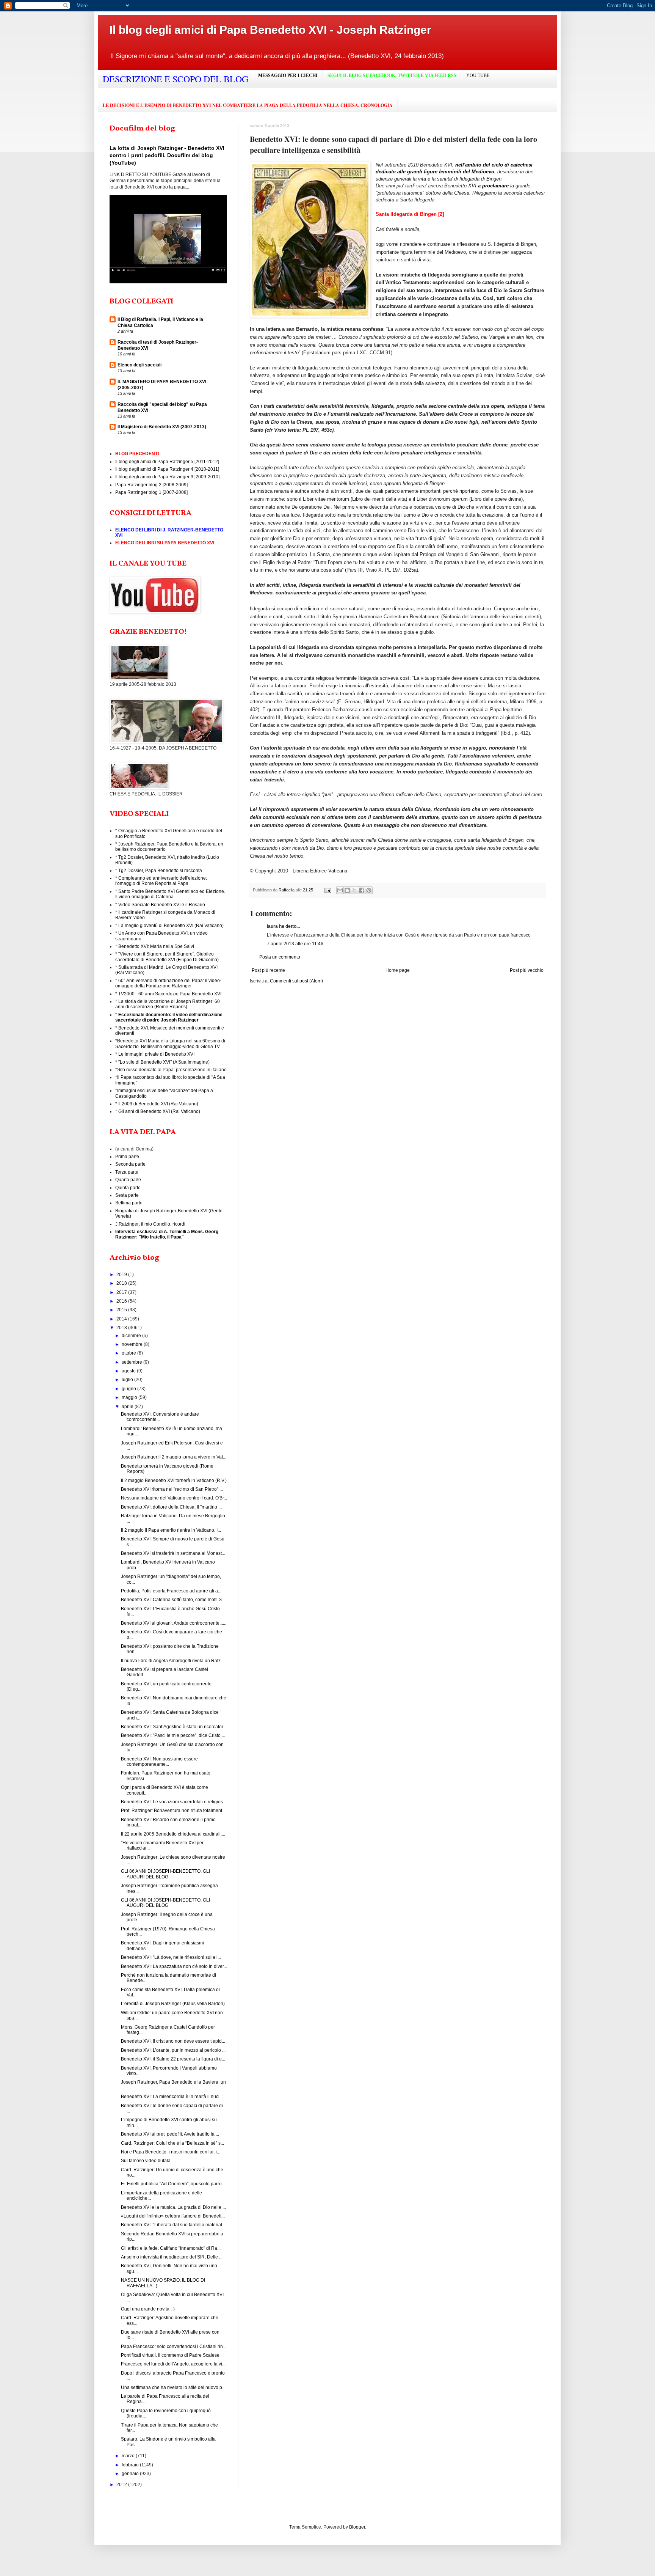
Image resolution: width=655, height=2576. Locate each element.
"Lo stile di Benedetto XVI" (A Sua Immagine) (164, 1062)
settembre (132, 1362)
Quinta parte (128, 1188)
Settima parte (129, 1203)
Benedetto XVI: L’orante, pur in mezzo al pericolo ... (173, 2050)
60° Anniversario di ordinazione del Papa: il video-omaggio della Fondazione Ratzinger (168, 983)
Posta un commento (280, 957)
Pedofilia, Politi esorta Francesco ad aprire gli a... (171, 1591)
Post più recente (268, 970)
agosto (129, 1371)
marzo (129, 2456)
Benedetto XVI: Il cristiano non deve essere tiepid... (173, 2041)
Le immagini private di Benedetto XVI (156, 1054)
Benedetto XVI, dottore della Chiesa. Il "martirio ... (171, 1507)
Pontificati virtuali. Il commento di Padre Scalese (170, 2355)
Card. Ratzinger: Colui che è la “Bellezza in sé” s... (172, 2143)
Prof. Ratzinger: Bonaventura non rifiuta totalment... (173, 1811)
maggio (130, 1397)
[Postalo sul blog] (347, 890)
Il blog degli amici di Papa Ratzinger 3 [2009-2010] (167, 477)
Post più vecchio (527, 970)
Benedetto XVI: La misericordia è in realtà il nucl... (172, 2097)
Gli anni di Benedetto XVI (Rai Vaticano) (159, 1111)
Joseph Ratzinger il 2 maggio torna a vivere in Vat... (174, 1457)
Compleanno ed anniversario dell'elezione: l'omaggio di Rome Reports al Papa (161, 881)
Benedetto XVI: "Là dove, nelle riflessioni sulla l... (171, 1957)
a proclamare (493, 186)
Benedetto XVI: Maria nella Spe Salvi (156, 946)
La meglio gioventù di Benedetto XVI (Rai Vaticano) (171, 926)
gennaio (131, 2474)
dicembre (132, 1336)
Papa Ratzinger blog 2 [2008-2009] (151, 485)
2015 (122, 1310)
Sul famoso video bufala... (147, 2161)
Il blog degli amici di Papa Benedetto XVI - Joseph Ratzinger (270, 30)
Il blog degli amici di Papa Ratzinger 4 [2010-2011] (167, 469)
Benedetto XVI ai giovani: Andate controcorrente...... (174, 1623)
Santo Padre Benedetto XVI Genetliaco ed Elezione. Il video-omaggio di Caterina (170, 894)
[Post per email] (327, 890)
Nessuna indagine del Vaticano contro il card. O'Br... (174, 1498)
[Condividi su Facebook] (362, 890)
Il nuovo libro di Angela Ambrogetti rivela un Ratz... (172, 1661)
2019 (122, 1275)
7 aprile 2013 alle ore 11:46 (295, 944)
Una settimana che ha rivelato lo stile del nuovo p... (173, 2387)
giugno (129, 1389)
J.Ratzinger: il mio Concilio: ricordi (150, 1224)
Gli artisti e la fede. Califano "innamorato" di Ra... (171, 2248)
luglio (128, 1380)
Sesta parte (127, 1195)
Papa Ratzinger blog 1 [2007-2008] (151, 492)
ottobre (129, 1353)
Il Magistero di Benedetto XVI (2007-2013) (162, 427)
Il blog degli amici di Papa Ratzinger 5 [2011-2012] (167, 462)
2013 (122, 1328)
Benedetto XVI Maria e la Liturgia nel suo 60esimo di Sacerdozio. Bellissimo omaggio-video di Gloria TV (170, 1044)
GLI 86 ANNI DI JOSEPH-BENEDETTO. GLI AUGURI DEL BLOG (165, 1874)
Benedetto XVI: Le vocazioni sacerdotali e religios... (174, 1802)
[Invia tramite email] (340, 890)
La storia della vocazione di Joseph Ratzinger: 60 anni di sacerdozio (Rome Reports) (168, 1004)
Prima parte (127, 1157)
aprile (128, 1407)
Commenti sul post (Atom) (296, 981)
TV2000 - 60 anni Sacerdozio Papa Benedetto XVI (170, 994)
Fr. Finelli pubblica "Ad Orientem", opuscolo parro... (173, 2184)
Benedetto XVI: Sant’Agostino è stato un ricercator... (174, 1727)
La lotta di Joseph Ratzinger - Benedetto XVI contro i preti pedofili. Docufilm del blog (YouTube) (167, 155)
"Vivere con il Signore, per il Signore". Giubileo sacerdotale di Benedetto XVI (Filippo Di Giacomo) (167, 957)
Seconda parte (130, 1164)
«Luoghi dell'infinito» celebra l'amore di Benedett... (173, 2216)
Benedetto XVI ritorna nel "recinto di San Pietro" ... (172, 1489)
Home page (398, 970)
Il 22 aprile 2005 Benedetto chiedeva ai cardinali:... (173, 1834)
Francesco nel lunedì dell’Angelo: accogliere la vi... (173, 2364)
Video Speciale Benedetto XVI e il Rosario (162, 905)
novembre (133, 1344)
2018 (122, 1283)
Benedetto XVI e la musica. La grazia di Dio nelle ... (173, 2207)
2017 (122, 1292)
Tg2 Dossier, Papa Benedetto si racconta (160, 871)
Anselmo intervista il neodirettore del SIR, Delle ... (172, 2257)
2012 (122, 2485)
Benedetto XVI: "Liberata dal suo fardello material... (173, 2225)
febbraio (131, 2465)
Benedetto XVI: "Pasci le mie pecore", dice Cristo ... (173, 1735)
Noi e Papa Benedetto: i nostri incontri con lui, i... (171, 2152)
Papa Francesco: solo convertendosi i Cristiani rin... (174, 2347)
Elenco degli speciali (139, 365)
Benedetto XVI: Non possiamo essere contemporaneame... (159, 1762)
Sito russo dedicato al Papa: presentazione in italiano (172, 1070)
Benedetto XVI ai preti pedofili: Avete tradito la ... (170, 2134)
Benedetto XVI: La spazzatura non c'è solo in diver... (174, 1966)
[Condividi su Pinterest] (369, 890)
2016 (122, 1301)
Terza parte (127, 1172)
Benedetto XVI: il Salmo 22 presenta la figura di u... (173, 2059)
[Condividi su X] (354, 890)
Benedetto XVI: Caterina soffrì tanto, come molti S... (173, 1600)
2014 (122, 1319)
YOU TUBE (478, 75)
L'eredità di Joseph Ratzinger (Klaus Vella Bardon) (173, 2004)
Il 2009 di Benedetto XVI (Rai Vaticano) (158, 1104)
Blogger (357, 2527)
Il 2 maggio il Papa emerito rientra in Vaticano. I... (171, 1530)
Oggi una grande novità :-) (148, 2309)
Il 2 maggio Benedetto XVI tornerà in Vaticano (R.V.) (174, 1481)
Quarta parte (128, 1180)
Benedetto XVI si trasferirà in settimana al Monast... (173, 1553)
